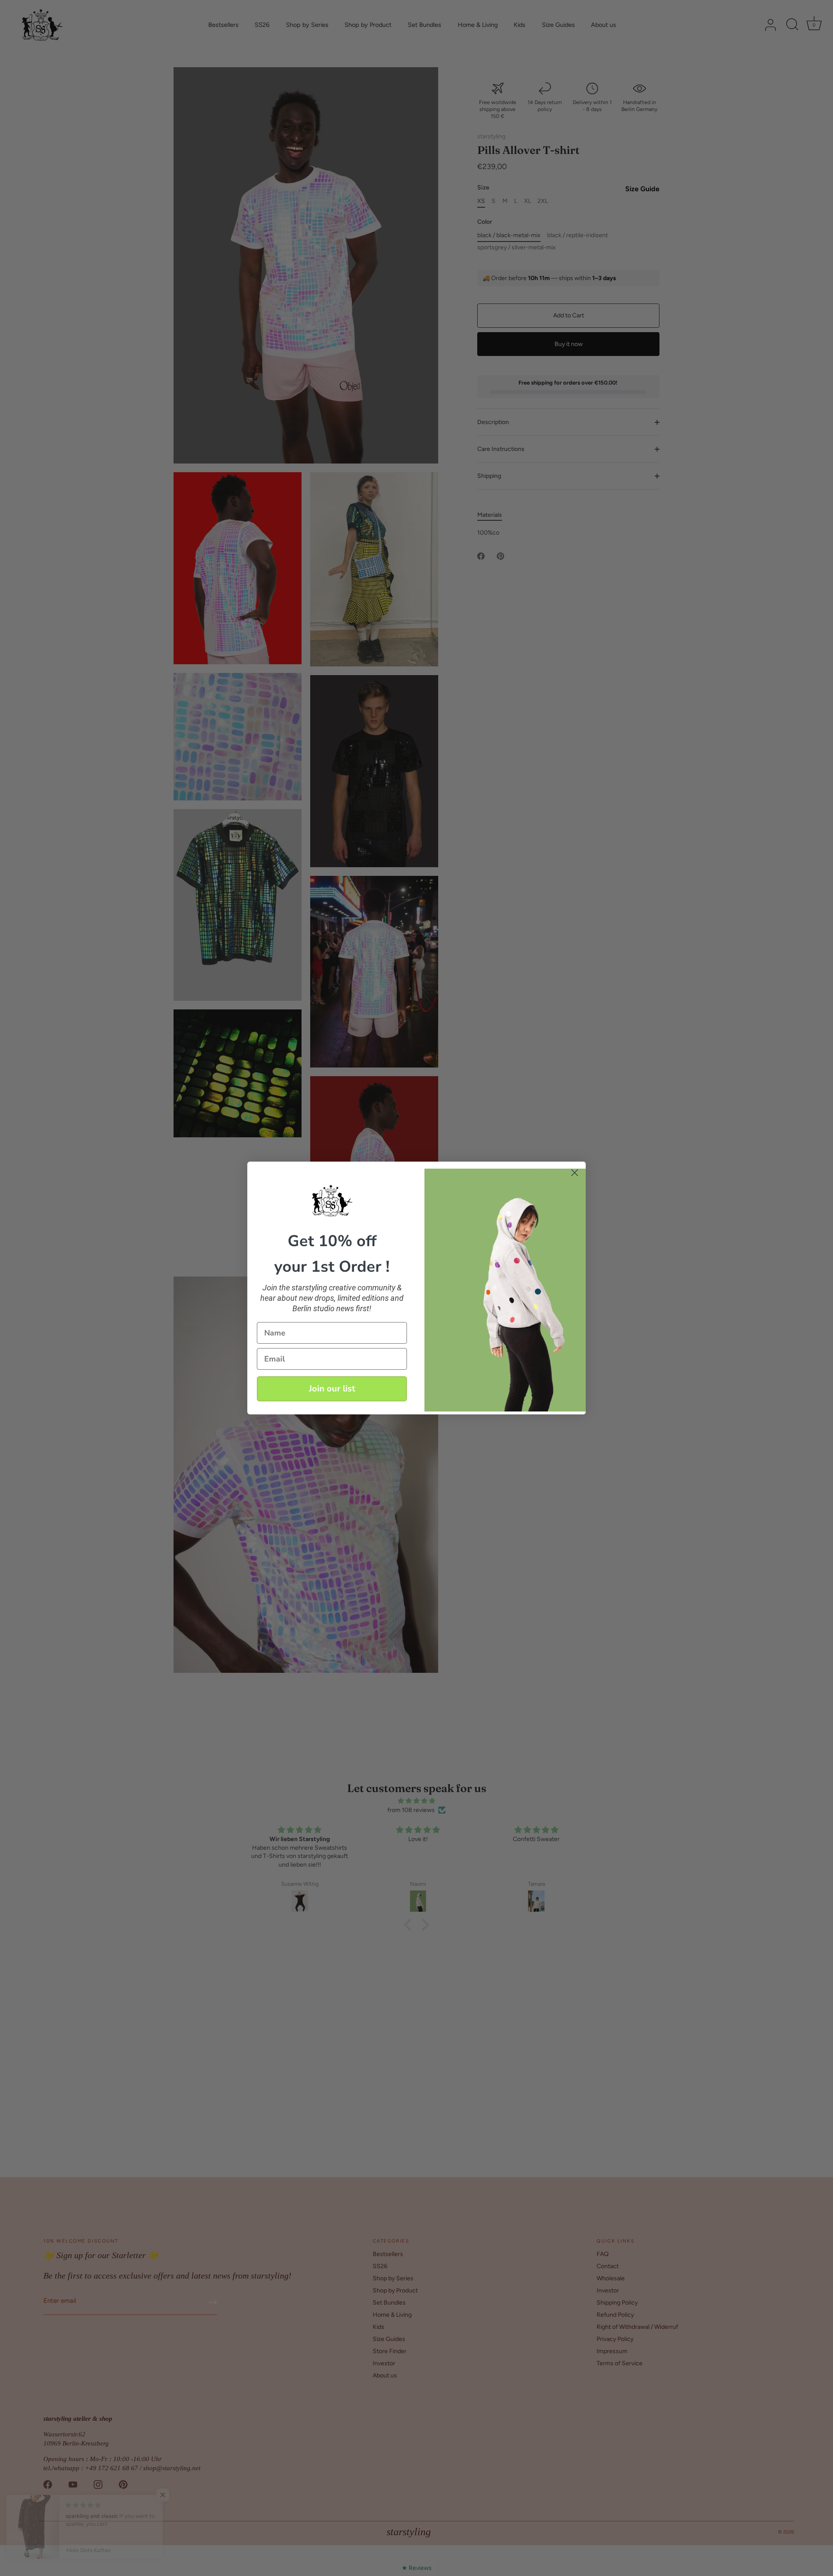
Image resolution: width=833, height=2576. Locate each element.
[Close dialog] (575, 1173)
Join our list (332, 1389)
